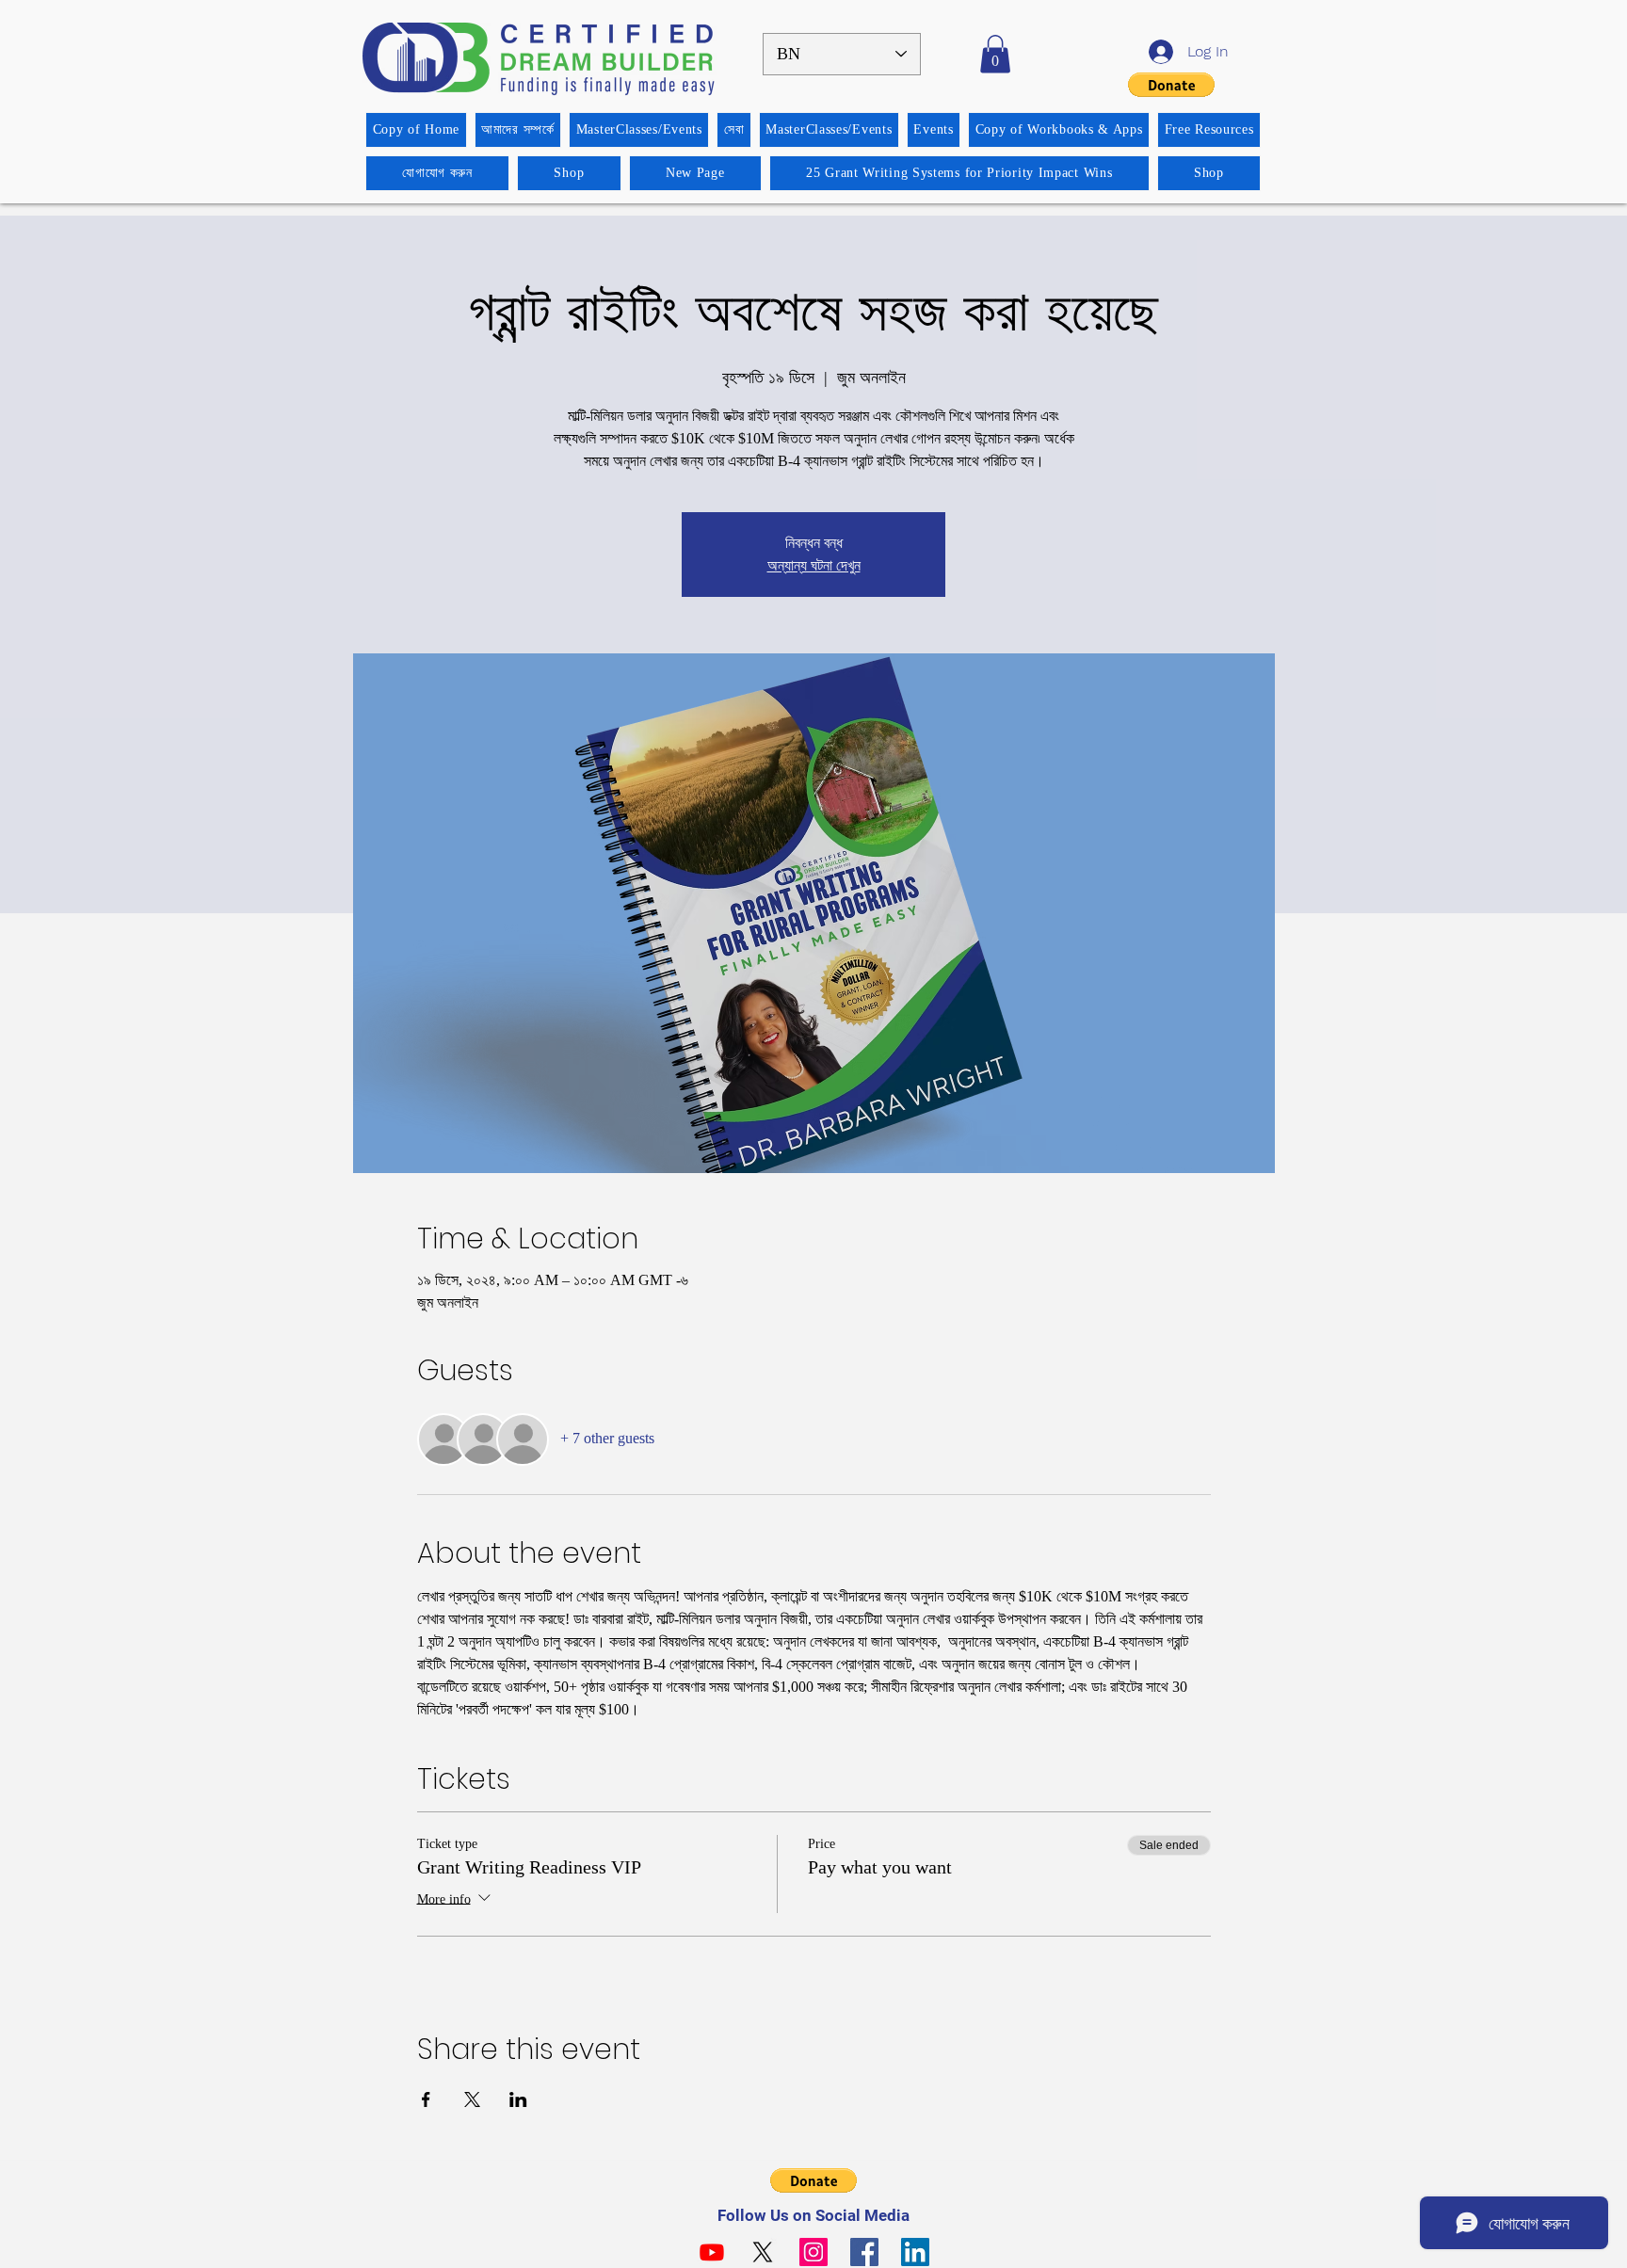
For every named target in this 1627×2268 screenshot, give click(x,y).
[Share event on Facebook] (426, 2099)
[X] (763, 2252)
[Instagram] (813, 2252)
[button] (995, 54)
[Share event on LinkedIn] (518, 2099)
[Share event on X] (472, 2099)
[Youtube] (712, 2252)
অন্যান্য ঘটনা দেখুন (814, 565)
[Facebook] (864, 2252)
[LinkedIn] (915, 2252)
